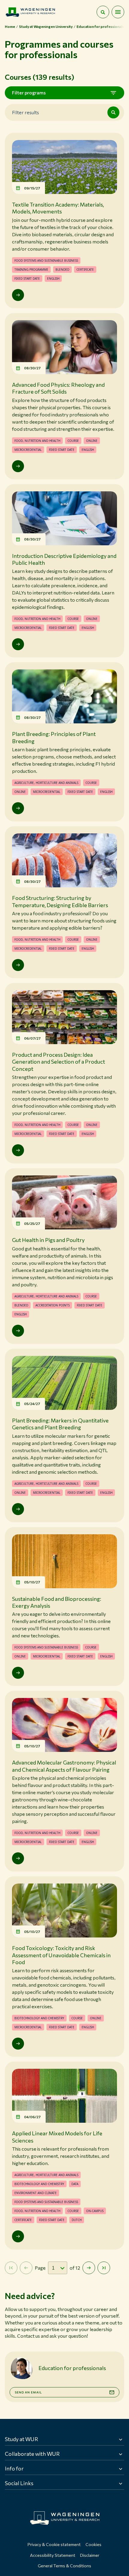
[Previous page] (26, 2268)
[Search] (113, 112)
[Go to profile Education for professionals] (22, 2368)
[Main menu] (118, 12)
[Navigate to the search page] (103, 12)
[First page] (11, 2268)
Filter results (25, 112)
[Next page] (89, 2268)
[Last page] (104, 2268)
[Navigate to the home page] (30, 12)
